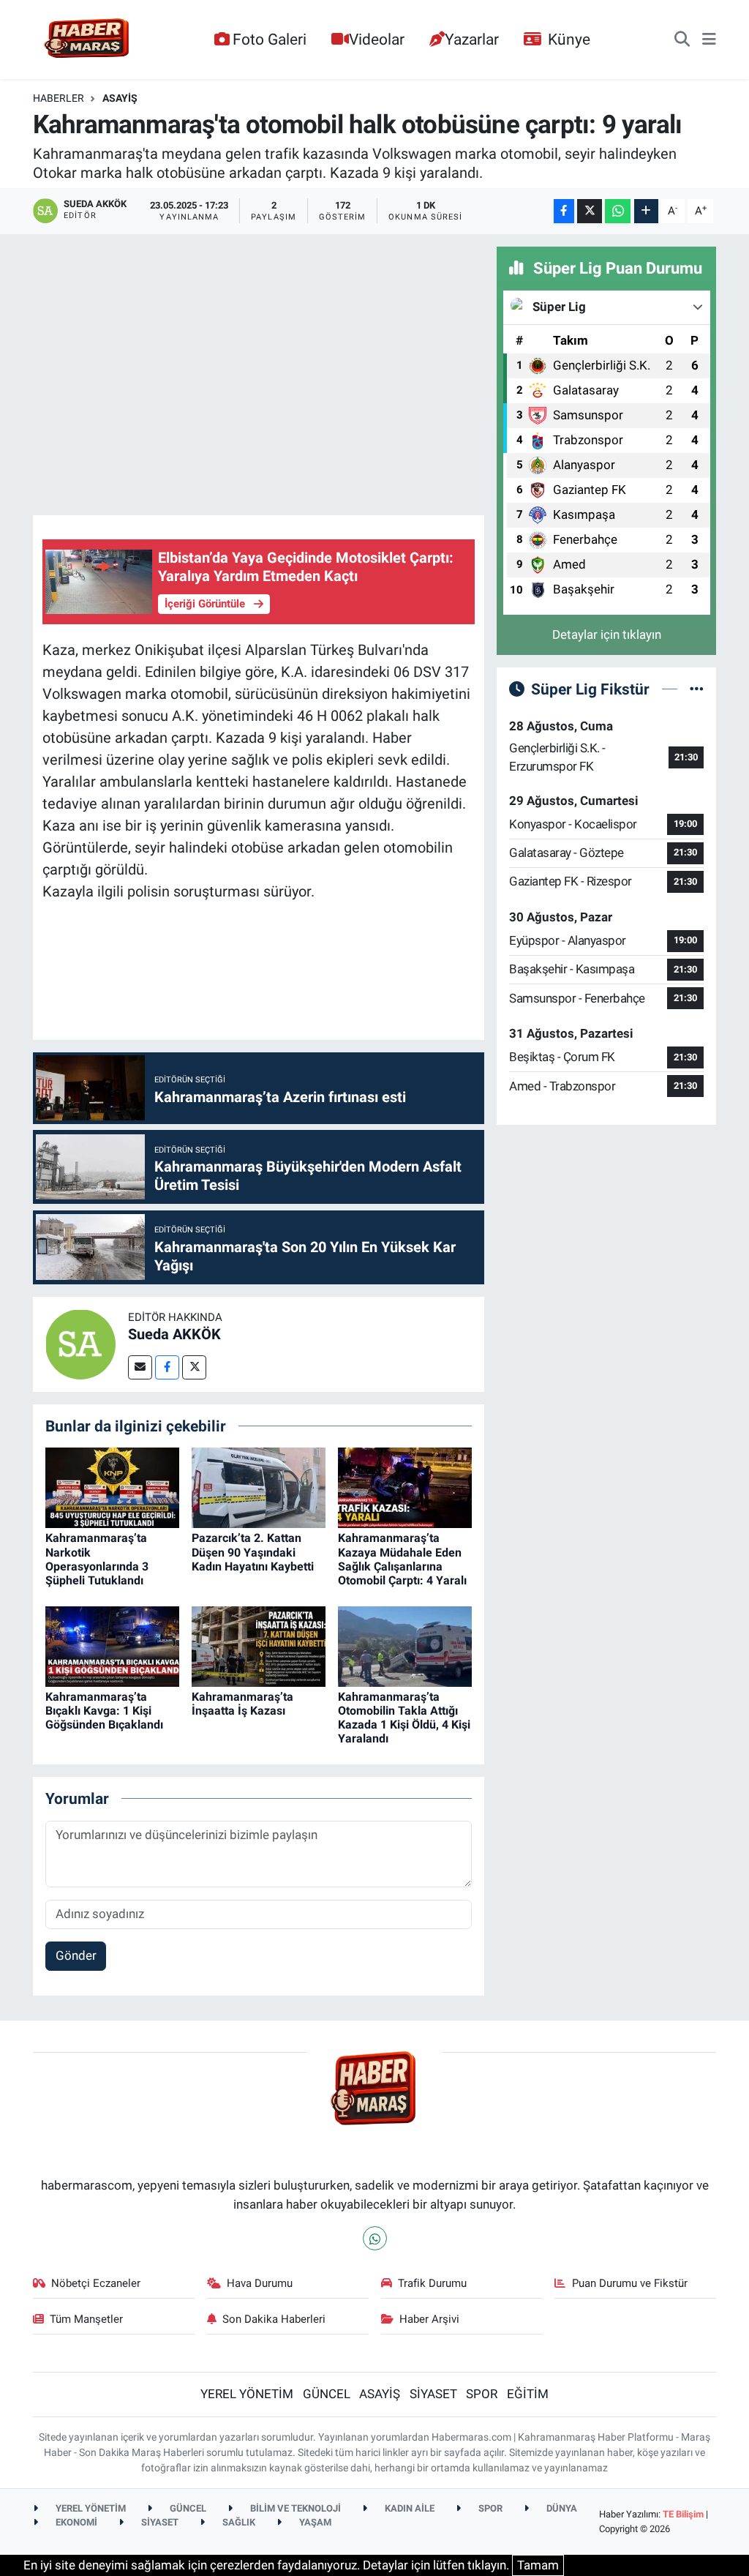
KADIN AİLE (409, 2508)
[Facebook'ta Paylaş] (564, 211)
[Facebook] (167, 1367)
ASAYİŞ (120, 98)
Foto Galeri (270, 39)
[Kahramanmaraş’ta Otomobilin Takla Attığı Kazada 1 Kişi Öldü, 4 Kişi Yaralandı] (405, 1645)
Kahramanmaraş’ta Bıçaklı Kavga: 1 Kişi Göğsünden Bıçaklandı (104, 1711)
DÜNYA (561, 2508)
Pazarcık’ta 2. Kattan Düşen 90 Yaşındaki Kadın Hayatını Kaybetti (253, 1552)
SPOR (482, 2394)
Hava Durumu (260, 2283)
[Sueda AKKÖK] (80, 1343)
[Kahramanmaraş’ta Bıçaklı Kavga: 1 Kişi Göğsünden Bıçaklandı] (112, 1645)
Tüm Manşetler (86, 2319)
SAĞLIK (238, 2522)
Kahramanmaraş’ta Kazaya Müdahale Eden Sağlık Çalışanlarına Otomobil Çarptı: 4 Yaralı (402, 1559)
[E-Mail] (140, 1367)
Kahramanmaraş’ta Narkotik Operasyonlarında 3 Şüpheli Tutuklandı (97, 1559)
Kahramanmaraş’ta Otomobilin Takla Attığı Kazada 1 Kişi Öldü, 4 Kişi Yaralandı (404, 1718)
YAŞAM (314, 2522)
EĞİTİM (528, 2394)
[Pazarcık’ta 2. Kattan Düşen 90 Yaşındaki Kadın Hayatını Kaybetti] (259, 1487)
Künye (569, 39)
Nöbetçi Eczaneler (96, 2283)
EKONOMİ (75, 2522)
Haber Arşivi (429, 2319)
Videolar (377, 39)
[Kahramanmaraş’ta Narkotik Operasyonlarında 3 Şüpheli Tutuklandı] (112, 1487)
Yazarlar (472, 39)
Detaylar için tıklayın (607, 634)
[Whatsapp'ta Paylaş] (618, 211)
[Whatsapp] (375, 2238)
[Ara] (682, 40)
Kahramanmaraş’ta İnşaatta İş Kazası (242, 1704)
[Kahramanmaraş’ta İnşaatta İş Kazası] (259, 1645)
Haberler (59, 98)
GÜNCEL (327, 2394)
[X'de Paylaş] (590, 211)
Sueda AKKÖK (174, 1334)
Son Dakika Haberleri (274, 2319)
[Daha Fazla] (646, 211)
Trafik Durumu (432, 2283)
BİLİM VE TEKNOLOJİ (294, 2508)
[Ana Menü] (709, 40)
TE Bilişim (683, 2514)
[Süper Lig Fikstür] (697, 689)
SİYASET (433, 2394)
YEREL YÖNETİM (247, 2394)
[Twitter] (194, 1367)
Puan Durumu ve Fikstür (630, 2283)
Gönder (76, 1955)
